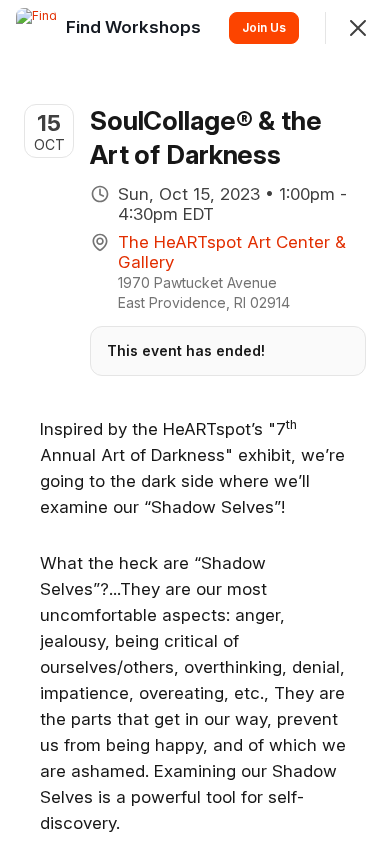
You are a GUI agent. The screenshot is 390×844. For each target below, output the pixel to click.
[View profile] (36, 28)
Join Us (264, 27)
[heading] (135, 27)
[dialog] (195, 422)
